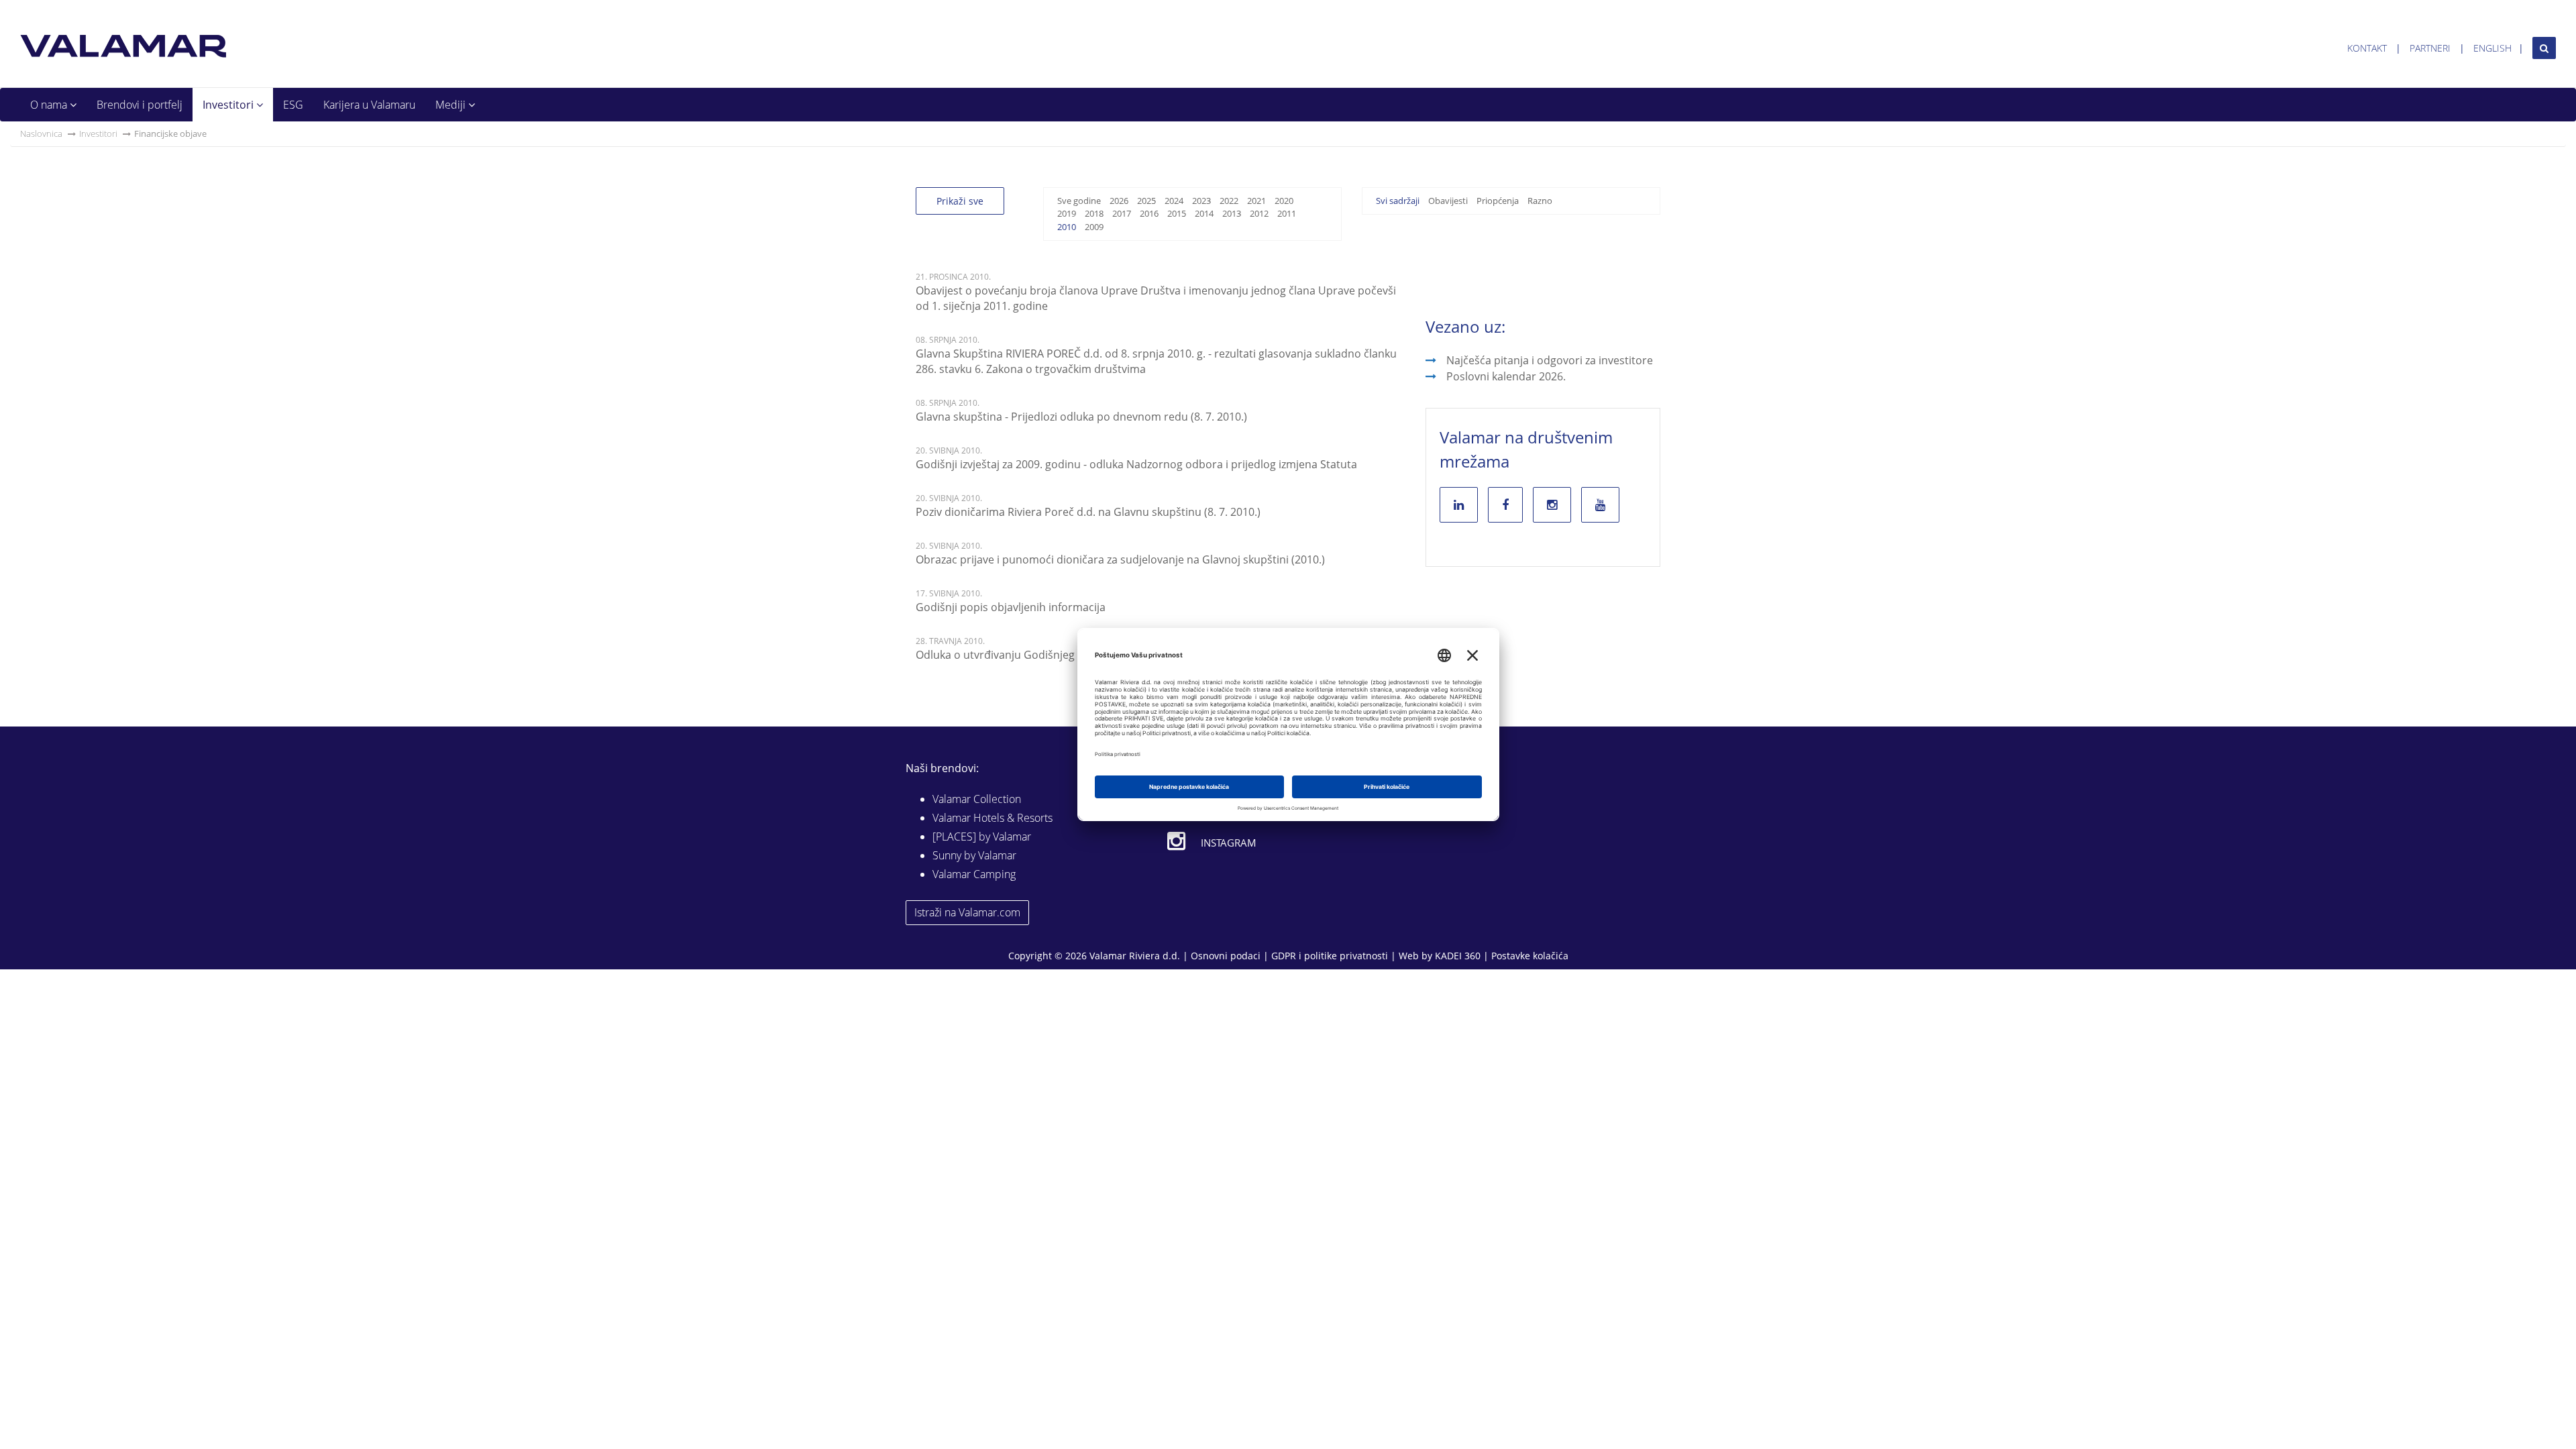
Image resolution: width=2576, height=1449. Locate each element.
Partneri (2430, 48)
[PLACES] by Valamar (982, 837)
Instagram (1229, 843)
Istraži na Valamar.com (967, 912)
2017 (1122, 213)
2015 (1177, 213)
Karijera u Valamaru (369, 105)
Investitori (229, 105)
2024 (1174, 201)
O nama (50, 105)
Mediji (452, 105)
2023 (1201, 201)
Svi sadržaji (1398, 201)
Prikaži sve (960, 201)
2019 (1067, 213)
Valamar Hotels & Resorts (992, 818)
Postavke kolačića (1530, 956)
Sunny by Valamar (974, 855)
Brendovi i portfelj (140, 105)
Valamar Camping (974, 874)
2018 (1094, 213)
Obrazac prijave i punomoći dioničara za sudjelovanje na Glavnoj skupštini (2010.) (1120, 559)
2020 (1284, 201)
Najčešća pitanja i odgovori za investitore (1550, 360)
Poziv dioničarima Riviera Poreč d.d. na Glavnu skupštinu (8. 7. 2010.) (1088, 512)
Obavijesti (1448, 201)
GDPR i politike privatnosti (1330, 956)
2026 (1119, 201)
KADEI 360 (1458, 956)
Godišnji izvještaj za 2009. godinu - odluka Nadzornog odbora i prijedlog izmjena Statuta (1136, 464)
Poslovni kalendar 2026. (1506, 376)
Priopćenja (1498, 201)
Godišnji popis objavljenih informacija (1011, 607)
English (2492, 48)
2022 (1229, 201)
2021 (1256, 201)
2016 (1149, 213)
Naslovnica (41, 133)
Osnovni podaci (1226, 956)
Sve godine (1079, 201)
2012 (1259, 213)
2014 (1204, 213)
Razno (1540, 201)
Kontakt (2367, 48)
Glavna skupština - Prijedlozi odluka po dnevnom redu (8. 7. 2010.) (1081, 417)
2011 (1287, 213)
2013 (1232, 213)
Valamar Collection (977, 799)
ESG (293, 105)
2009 (1094, 227)
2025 (1146, 201)
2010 (1067, 227)
